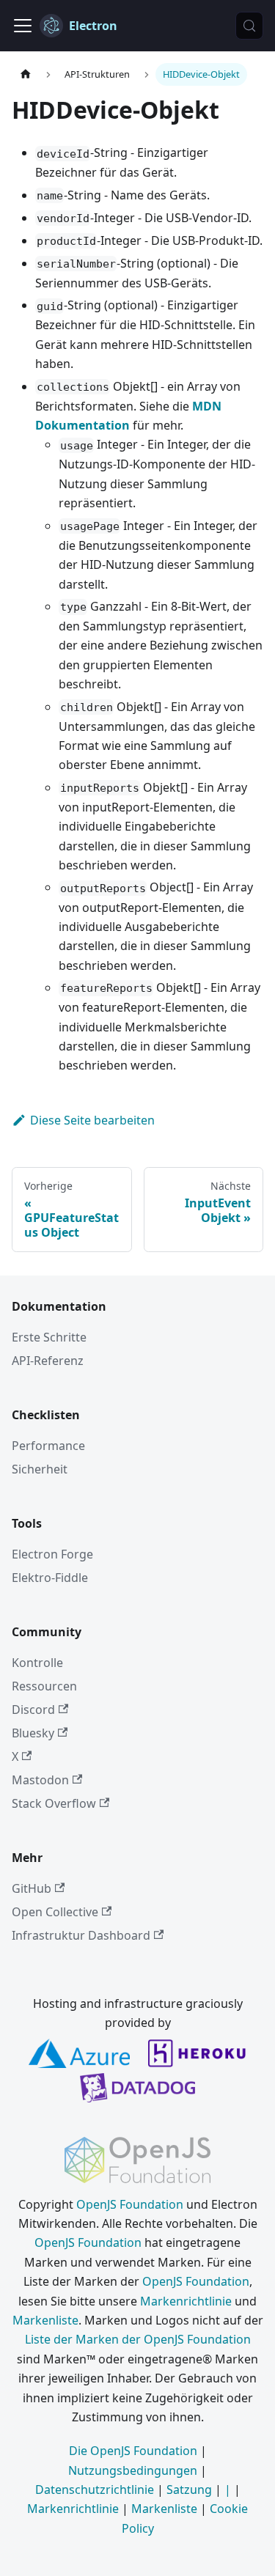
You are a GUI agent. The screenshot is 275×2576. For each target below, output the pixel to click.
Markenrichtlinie (186, 2301)
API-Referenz (48, 1361)
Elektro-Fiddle (50, 1578)
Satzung (189, 2489)
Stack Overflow (54, 1803)
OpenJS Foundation (130, 2204)
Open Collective (55, 1912)
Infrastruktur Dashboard (81, 1935)
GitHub (32, 1888)
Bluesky (33, 1733)
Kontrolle (37, 1663)
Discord (33, 1710)
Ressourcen (44, 1686)
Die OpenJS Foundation (133, 2451)
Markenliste (45, 2320)
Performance (48, 1446)
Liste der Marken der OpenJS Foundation (138, 2339)
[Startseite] (26, 74)
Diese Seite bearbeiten (92, 1120)
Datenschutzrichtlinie (95, 2489)
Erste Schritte (49, 1337)
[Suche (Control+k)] (249, 26)
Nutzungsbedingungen (133, 2470)
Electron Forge (52, 1554)
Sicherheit (40, 1469)
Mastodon (40, 1780)
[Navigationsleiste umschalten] (23, 26)
